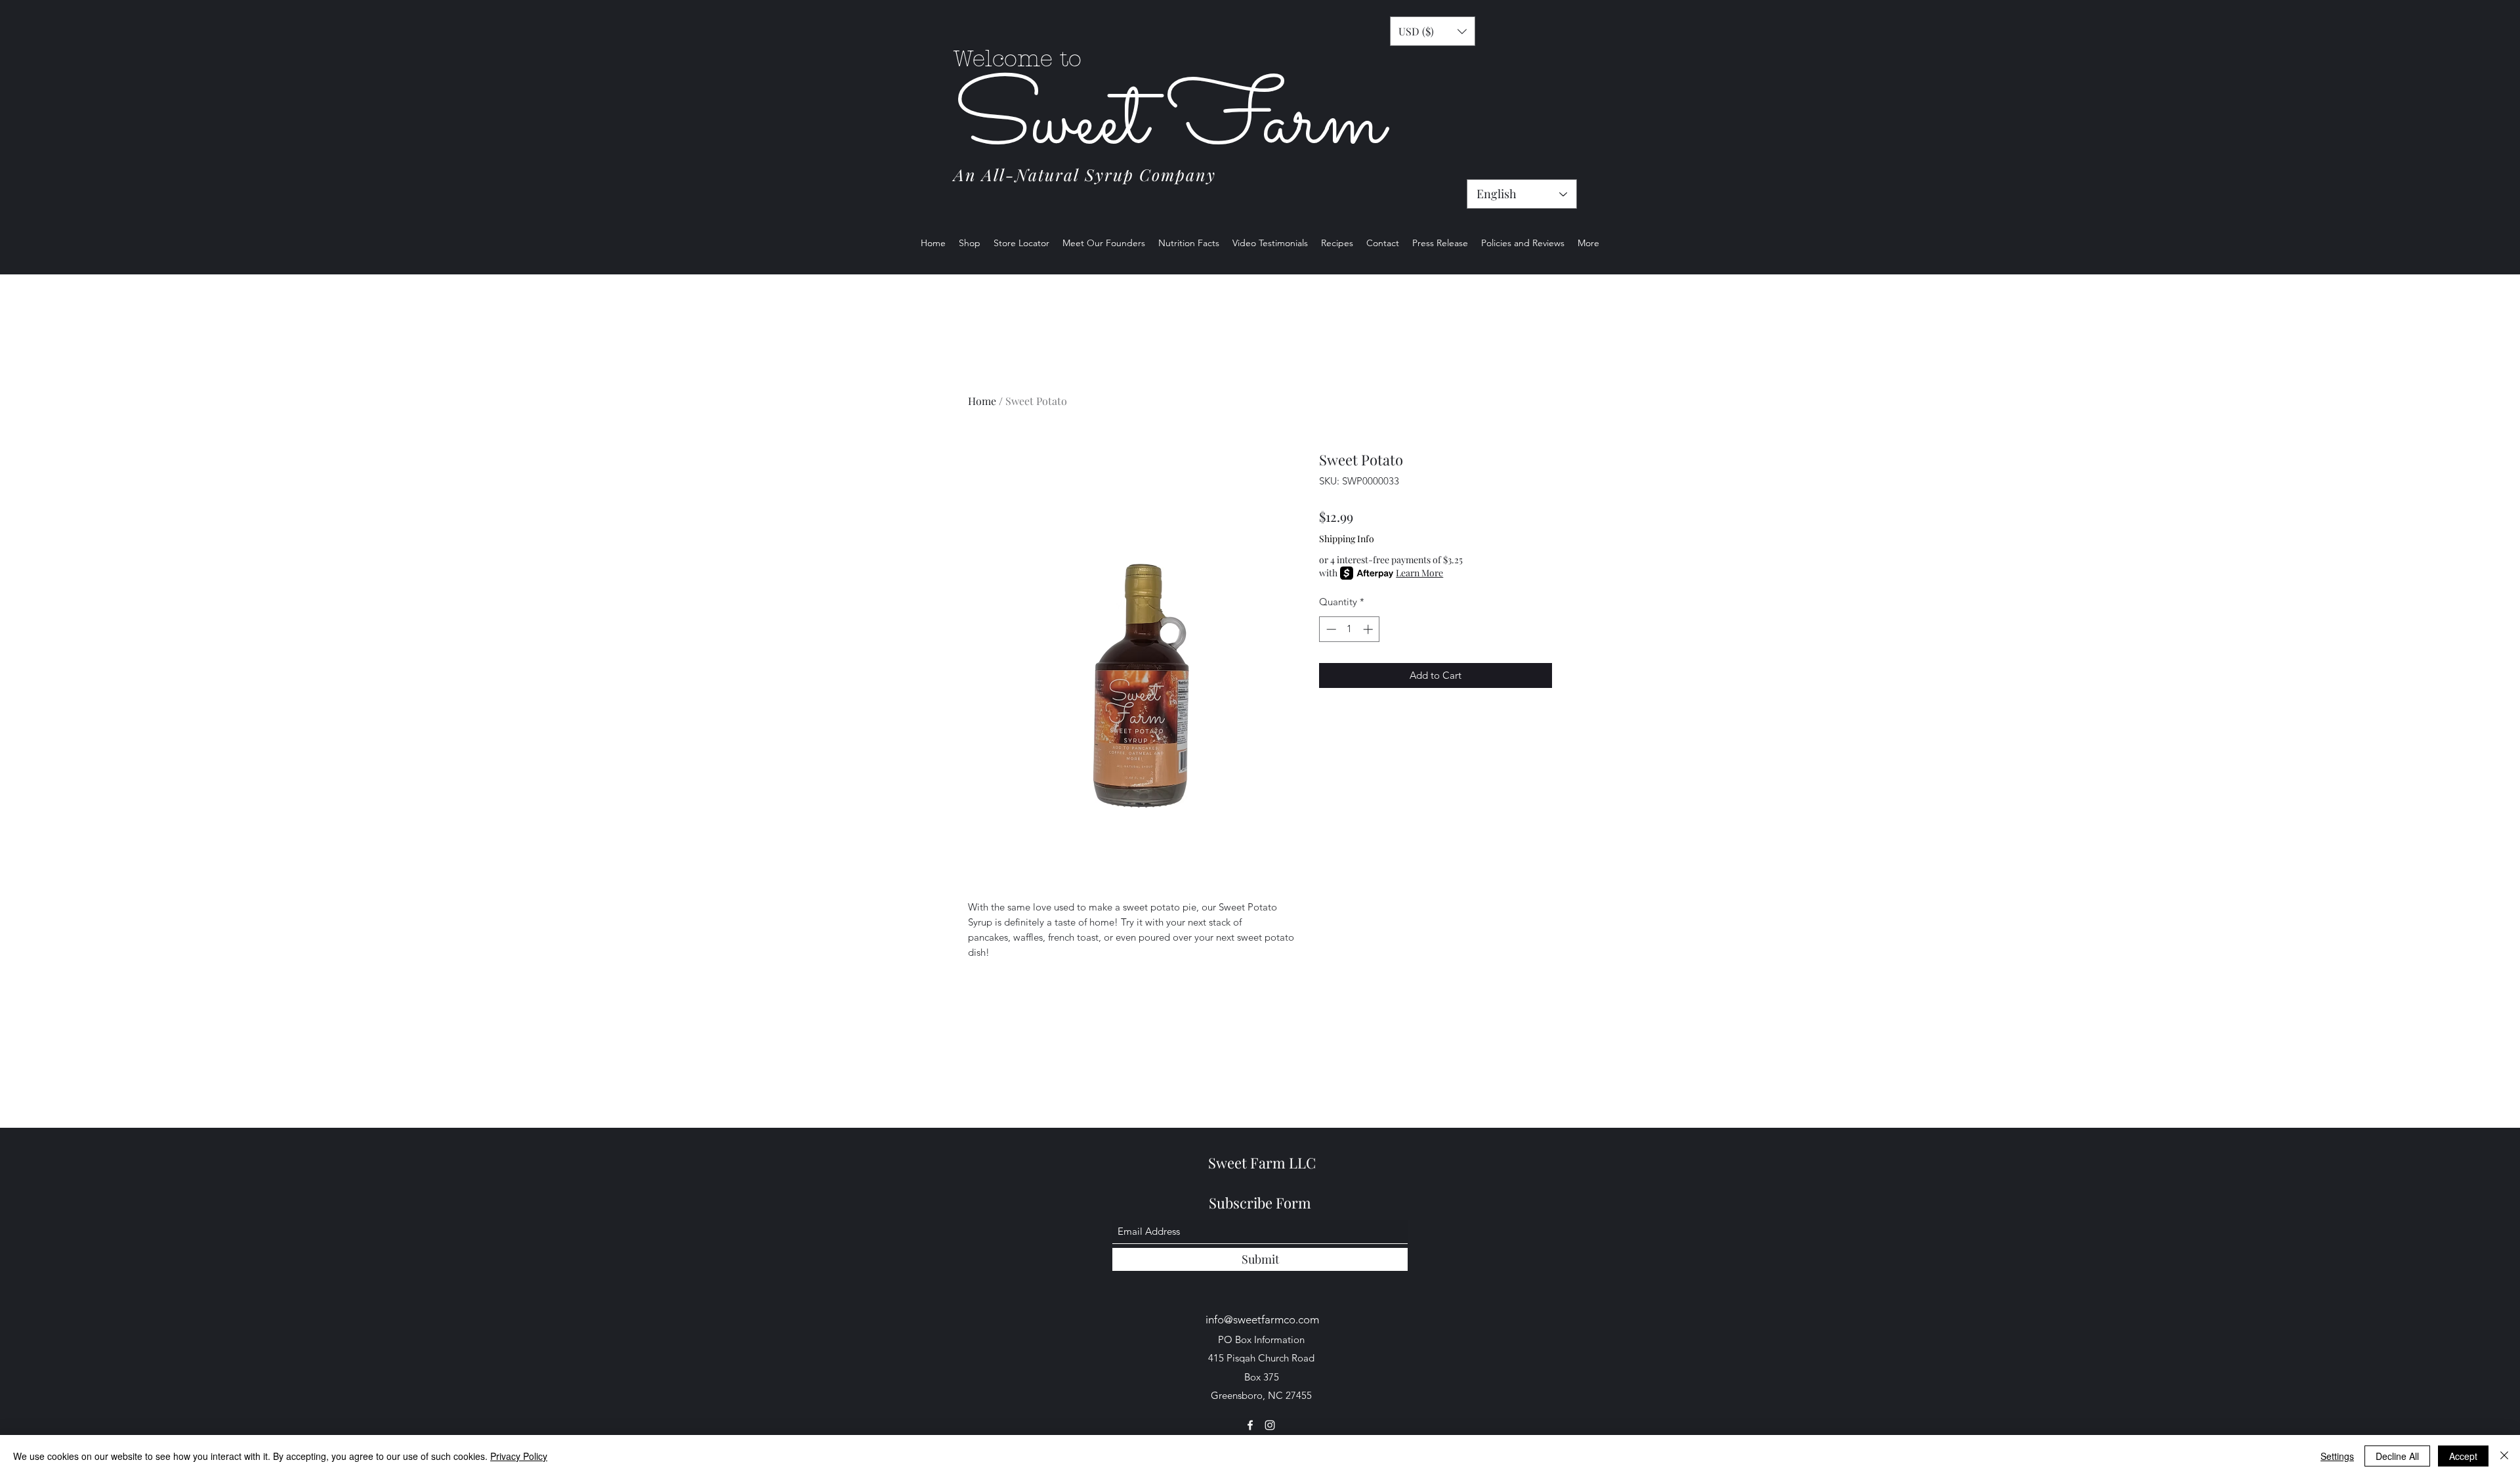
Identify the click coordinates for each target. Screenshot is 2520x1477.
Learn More (1419, 573)
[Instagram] (1270, 1425)
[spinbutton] (1350, 629)
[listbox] (1433, 31)
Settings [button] (2337, 1456)
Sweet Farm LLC (1262, 1163)
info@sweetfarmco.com (1262, 1319)
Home (982, 401)
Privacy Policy (519, 1456)
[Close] (2504, 1456)
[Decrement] (1330, 629)
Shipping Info (1347, 539)
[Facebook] (1250, 1425)
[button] (1433, 31)
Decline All (2397, 1456)
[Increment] (1369, 629)
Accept (2463, 1456)
